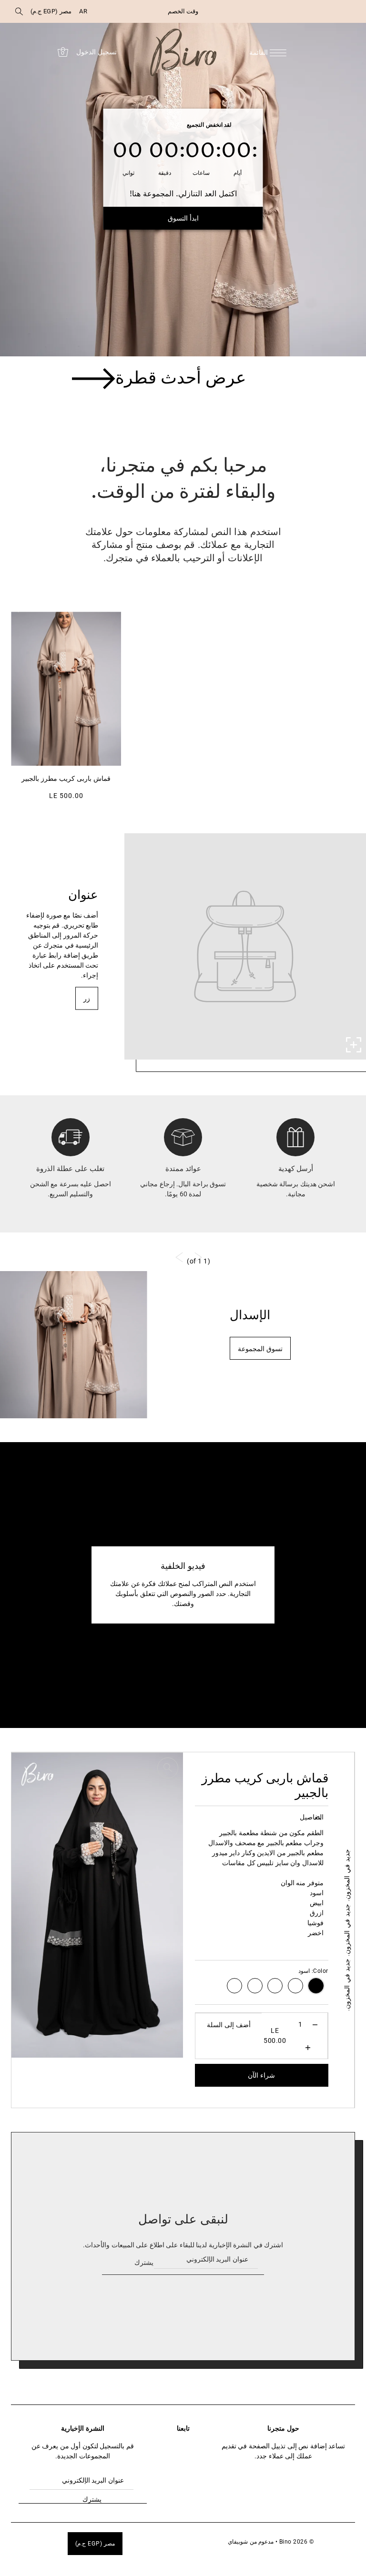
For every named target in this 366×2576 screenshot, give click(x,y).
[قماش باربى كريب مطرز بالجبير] (66, 689)
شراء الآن (261, 2075)
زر (87, 999)
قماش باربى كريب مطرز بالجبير (66, 779)
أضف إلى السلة (229, 2025)
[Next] (166, 2035)
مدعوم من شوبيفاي (251, 2542)
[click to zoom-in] (354, 1045)
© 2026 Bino (297, 2542)
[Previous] (142, 2035)
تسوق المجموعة (260, 1349)
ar (83, 11)
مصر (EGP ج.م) (51, 11)
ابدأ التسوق (183, 218)
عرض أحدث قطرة (181, 379)
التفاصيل (312, 1817)
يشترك (144, 2263)
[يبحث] (19, 11)
